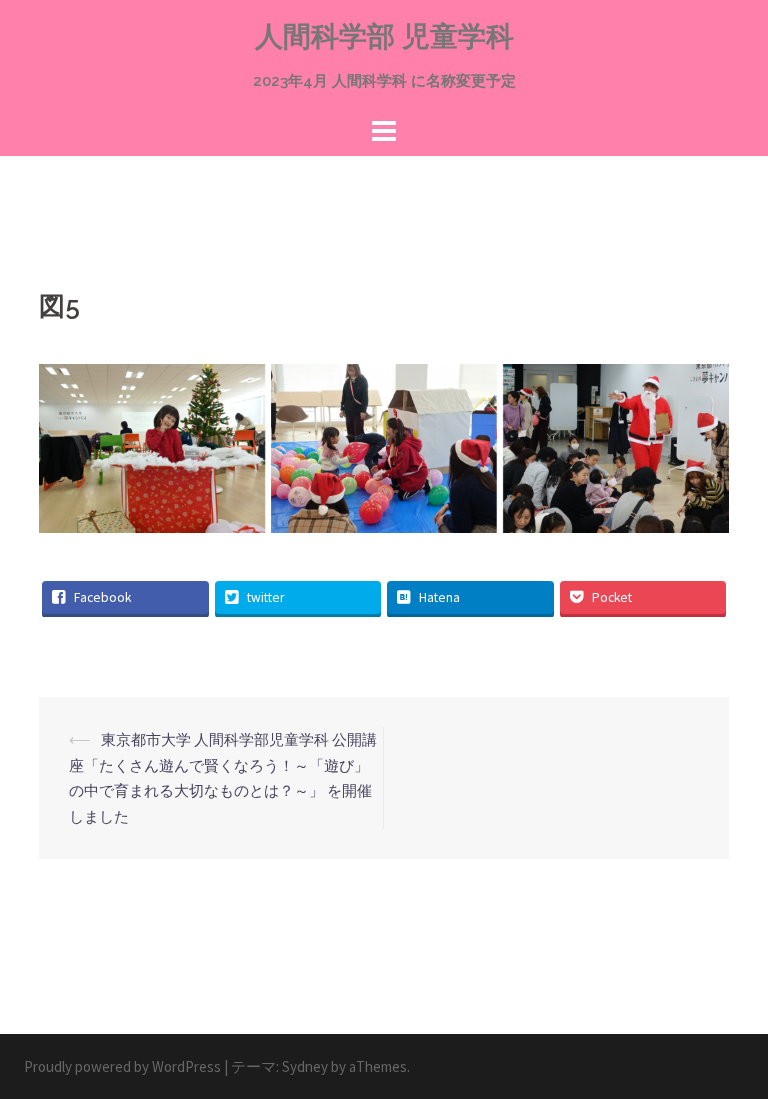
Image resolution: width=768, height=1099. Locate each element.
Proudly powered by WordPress (122, 1066)
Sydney (305, 1066)
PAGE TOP (729, 1048)
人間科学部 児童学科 (384, 36)
